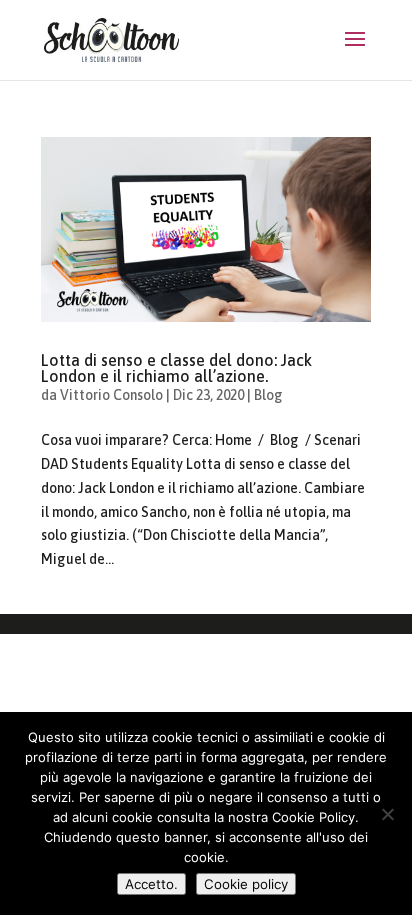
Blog (268, 395)
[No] (387, 814)
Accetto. (151, 884)
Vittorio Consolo (111, 395)
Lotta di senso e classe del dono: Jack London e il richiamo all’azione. (176, 368)
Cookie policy (246, 884)
